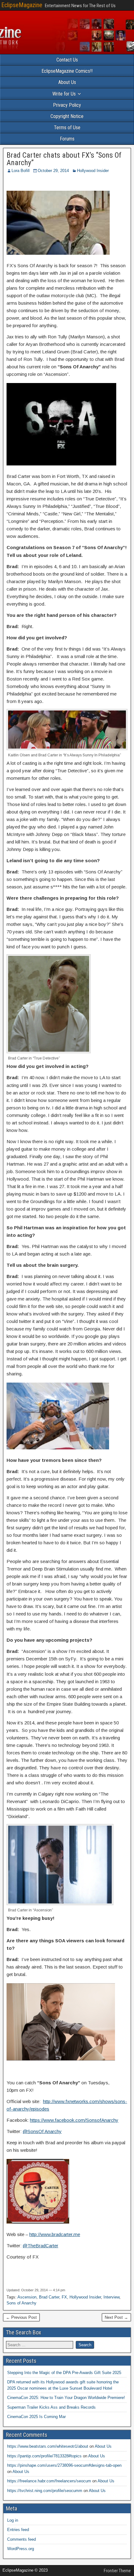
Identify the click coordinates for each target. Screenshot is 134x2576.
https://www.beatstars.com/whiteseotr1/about (48, 2446)
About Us (67, 82)
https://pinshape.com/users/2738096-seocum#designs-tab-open (64, 2465)
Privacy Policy (67, 105)
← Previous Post (21, 2317)
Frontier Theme (117, 2571)
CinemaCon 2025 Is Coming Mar (36, 2417)
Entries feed (18, 2530)
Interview (111, 2297)
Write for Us (64, 94)
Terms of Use (67, 128)
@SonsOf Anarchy (42, 2131)
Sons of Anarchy (22, 2303)
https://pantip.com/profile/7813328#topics (44, 2456)
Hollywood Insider (93, 171)
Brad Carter (49, 2297)
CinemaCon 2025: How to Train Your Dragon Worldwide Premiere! (66, 2398)
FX (64, 2297)
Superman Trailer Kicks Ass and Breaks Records (51, 2407)
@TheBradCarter (41, 2246)
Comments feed (22, 2539)
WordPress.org (21, 2549)
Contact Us (67, 60)
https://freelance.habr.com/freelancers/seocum (49, 2481)
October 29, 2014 (53, 171)
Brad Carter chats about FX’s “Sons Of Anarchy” (64, 159)
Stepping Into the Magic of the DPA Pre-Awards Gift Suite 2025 (64, 2373)
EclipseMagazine (22, 5)
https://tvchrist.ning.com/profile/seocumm (45, 2491)
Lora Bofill (21, 171)
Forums (67, 139)
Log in (13, 2520)
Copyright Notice (67, 116)
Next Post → (116, 2317)
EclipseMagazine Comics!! (67, 71)
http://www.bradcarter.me (55, 2234)
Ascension (27, 2297)
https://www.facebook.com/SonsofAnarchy (74, 2120)
